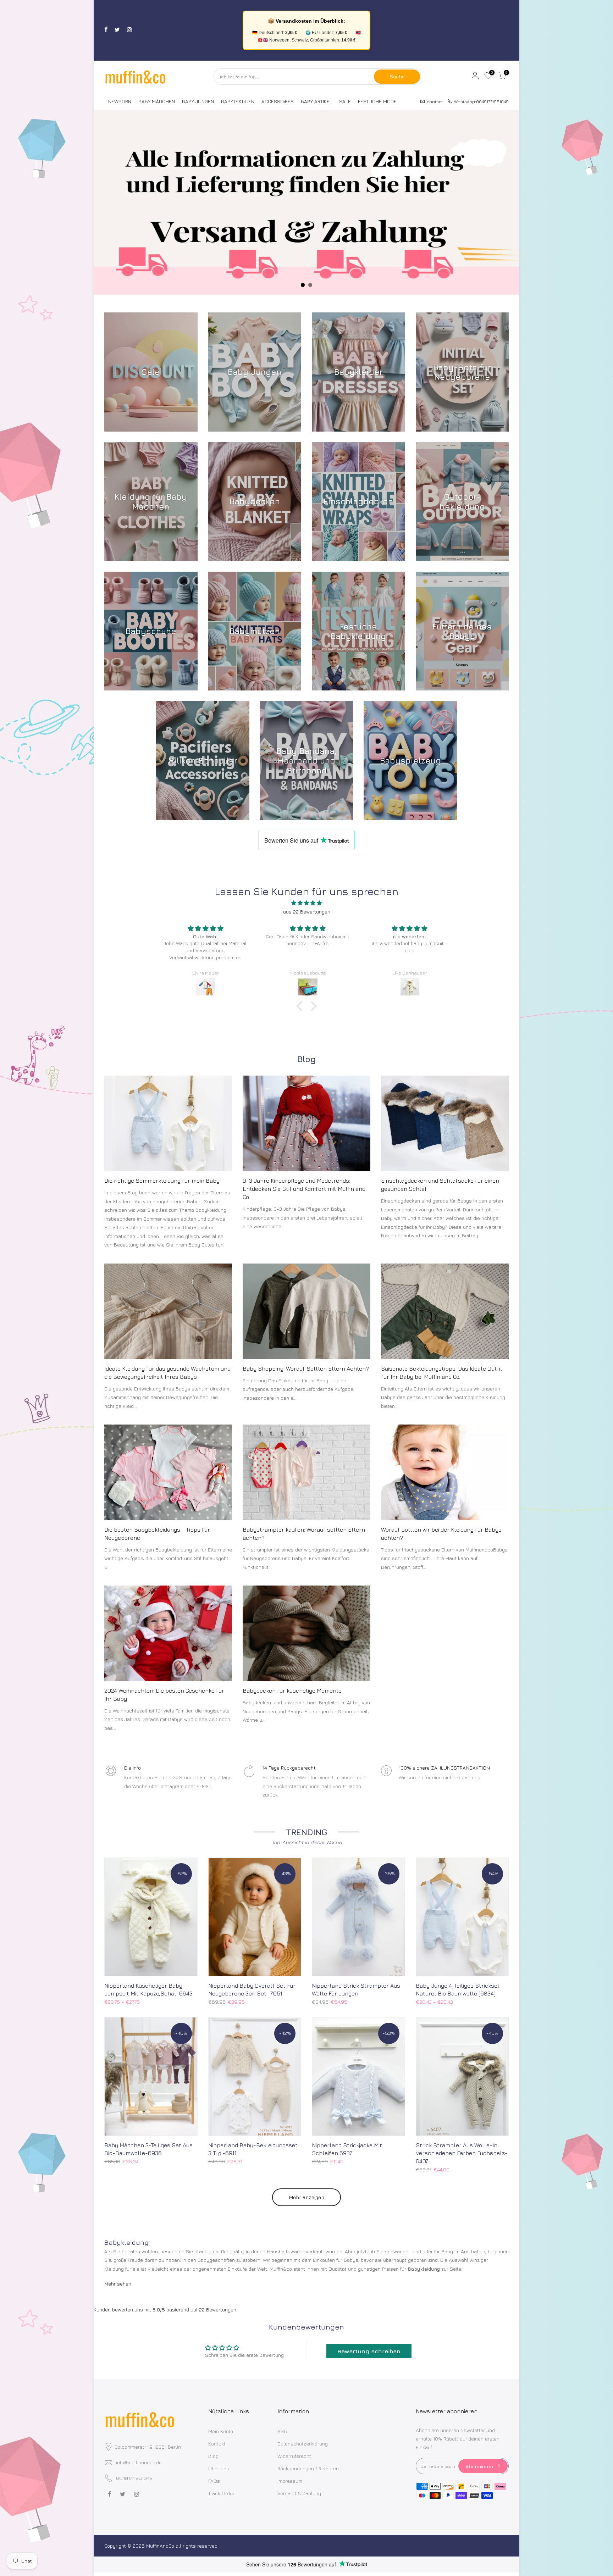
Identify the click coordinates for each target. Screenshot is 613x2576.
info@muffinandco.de (139, 2462)
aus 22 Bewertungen (307, 912)
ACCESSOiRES (278, 101)
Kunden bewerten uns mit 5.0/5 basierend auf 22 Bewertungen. (165, 2309)
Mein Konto (221, 2431)
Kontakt (217, 2444)
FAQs (214, 2481)
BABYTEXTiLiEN (238, 101)
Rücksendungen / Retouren (308, 2468)
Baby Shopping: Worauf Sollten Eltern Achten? (306, 1368)
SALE (345, 101)
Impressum (290, 2481)
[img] (306, 903)
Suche (397, 76)
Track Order (221, 2493)
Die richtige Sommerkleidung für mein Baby (162, 1181)
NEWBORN (120, 101)
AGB (282, 2431)
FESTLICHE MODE (377, 101)
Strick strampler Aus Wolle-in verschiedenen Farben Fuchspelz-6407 (462, 2153)
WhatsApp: (479, 101)
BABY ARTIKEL (316, 101)
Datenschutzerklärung (303, 2444)
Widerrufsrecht (294, 2456)
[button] (301, 1006)
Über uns (219, 2468)
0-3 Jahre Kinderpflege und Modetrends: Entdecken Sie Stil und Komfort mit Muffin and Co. (304, 1189)
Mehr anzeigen (306, 2197)
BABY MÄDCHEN (157, 101)
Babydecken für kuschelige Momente (292, 1690)
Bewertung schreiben (369, 2351)
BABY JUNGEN (198, 101)
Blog (213, 2456)
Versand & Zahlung (299, 2493)
